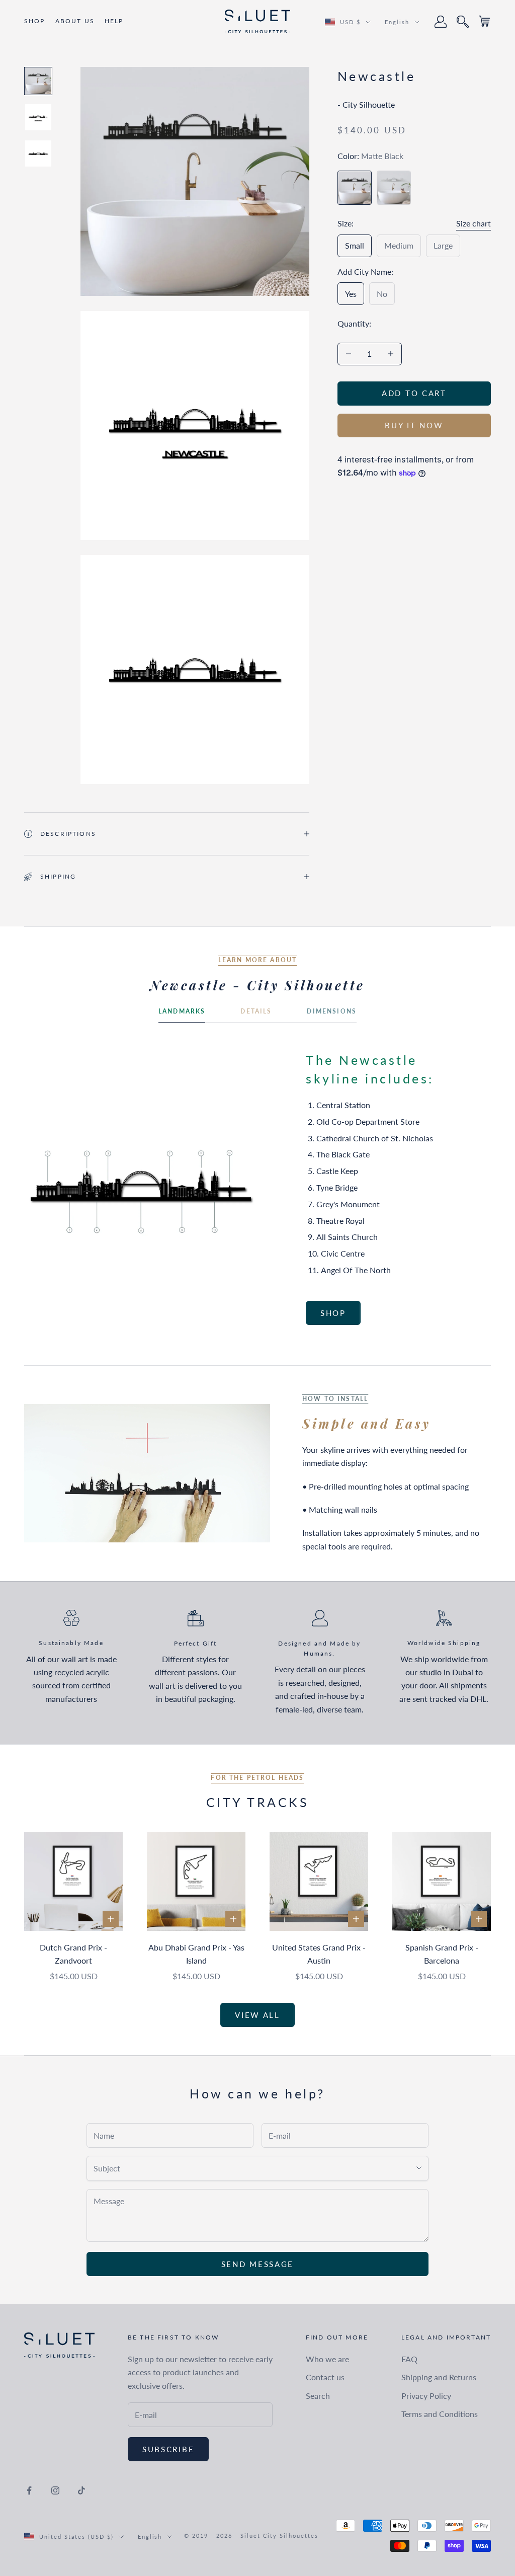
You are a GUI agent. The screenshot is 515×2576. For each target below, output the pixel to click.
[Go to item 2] (38, 117)
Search (318, 2396)
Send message (257, 2264)
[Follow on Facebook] (29, 2490)
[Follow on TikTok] (81, 2490)
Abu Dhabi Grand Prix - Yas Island (196, 1954)
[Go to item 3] (38, 153)
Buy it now (414, 425)
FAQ (409, 2359)
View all (257, 2015)
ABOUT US (75, 21)
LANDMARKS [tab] (182, 1011)
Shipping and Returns (439, 2377)
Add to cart (414, 393)
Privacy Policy (426, 2396)
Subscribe (168, 2449)
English (397, 22)
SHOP (35, 21)
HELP (114, 21)
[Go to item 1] (38, 81)
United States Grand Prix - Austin (319, 1954)
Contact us (325, 2377)
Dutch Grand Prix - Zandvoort (73, 1954)
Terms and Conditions (440, 2414)
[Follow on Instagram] (55, 2490)
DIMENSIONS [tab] (332, 1011)
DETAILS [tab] (256, 1011)
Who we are (327, 2359)
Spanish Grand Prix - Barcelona (442, 1954)
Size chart (474, 223)
